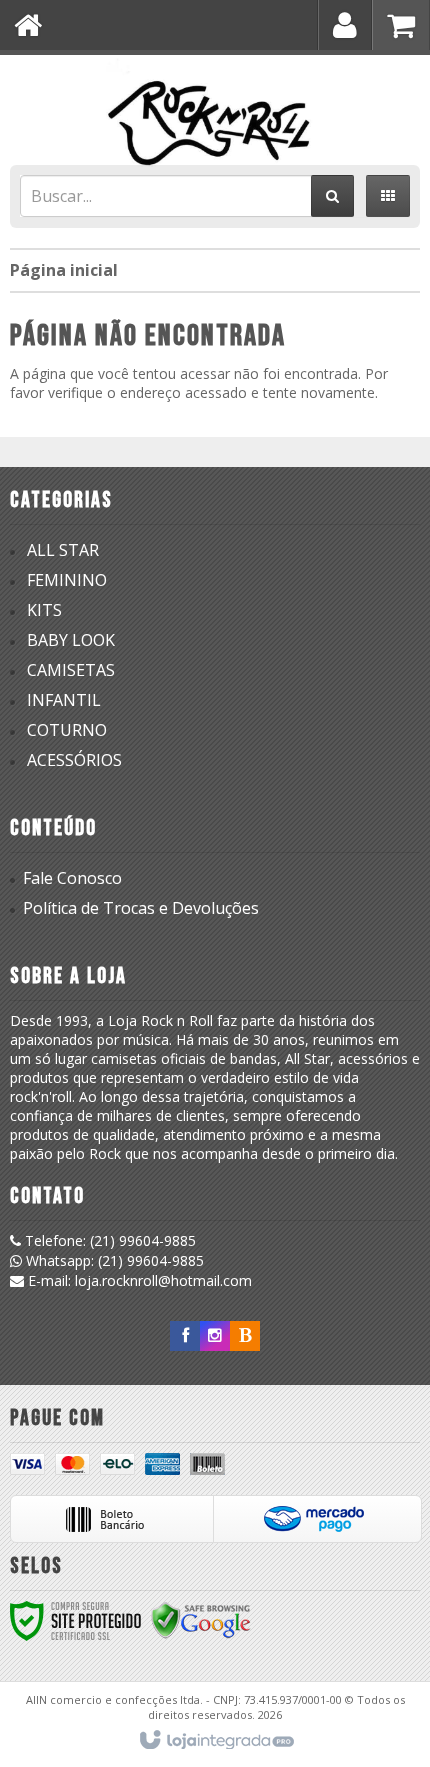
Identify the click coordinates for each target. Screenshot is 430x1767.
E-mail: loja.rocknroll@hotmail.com (138, 1280)
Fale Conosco (72, 878)
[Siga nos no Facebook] (185, 1335)
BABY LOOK (71, 640)
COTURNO (67, 730)
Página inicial (64, 270)
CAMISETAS (71, 670)
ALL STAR (63, 550)
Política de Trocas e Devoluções (141, 908)
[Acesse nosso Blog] (245, 1335)
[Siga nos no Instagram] (215, 1335)
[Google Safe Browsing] (201, 1619)
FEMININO (67, 580)
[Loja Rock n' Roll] (215, 105)
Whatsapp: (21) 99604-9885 (113, 1260)
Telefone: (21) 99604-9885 (108, 1240)
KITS (44, 610)
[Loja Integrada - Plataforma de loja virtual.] (215, 1741)
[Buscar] (332, 196)
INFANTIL (64, 700)
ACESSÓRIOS (74, 760)
